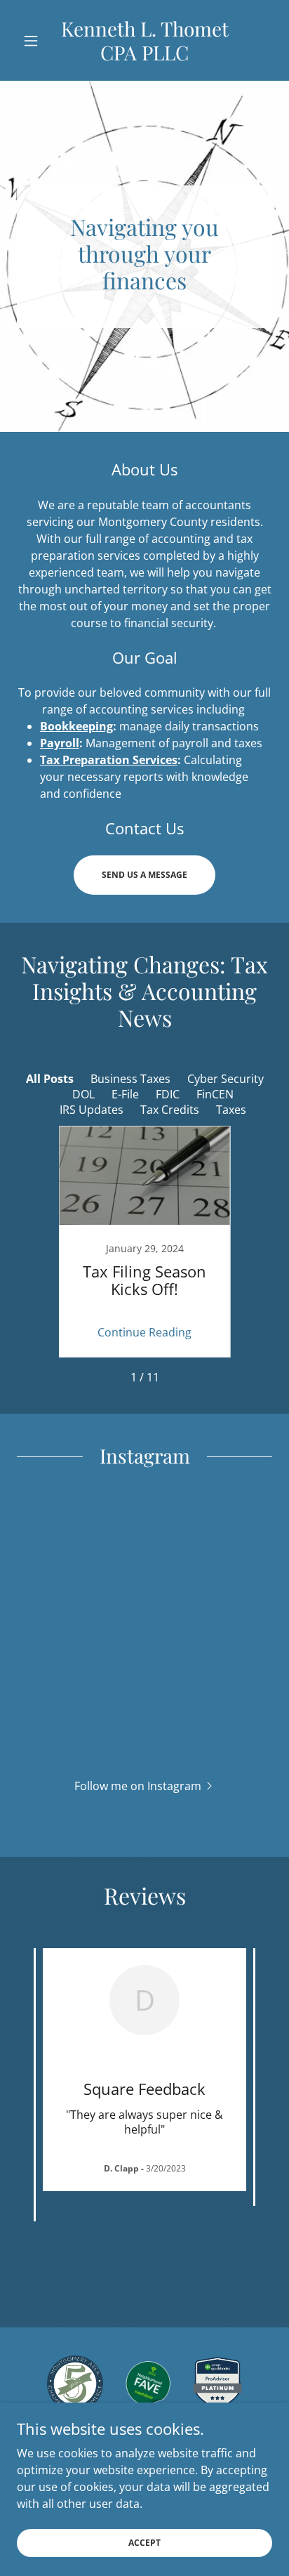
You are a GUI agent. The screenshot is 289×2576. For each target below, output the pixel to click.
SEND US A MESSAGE (144, 875)
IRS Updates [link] (92, 1110)
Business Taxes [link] (130, 1079)
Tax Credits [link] (170, 1110)
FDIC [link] (168, 1094)
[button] (36, 41)
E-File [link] (125, 1094)
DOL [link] (83, 1094)
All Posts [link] (50, 1079)
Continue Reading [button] (144, 1332)
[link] (145, 40)
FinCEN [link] (215, 1094)
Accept (144, 2543)
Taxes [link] (231, 1110)
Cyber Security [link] (226, 1079)
